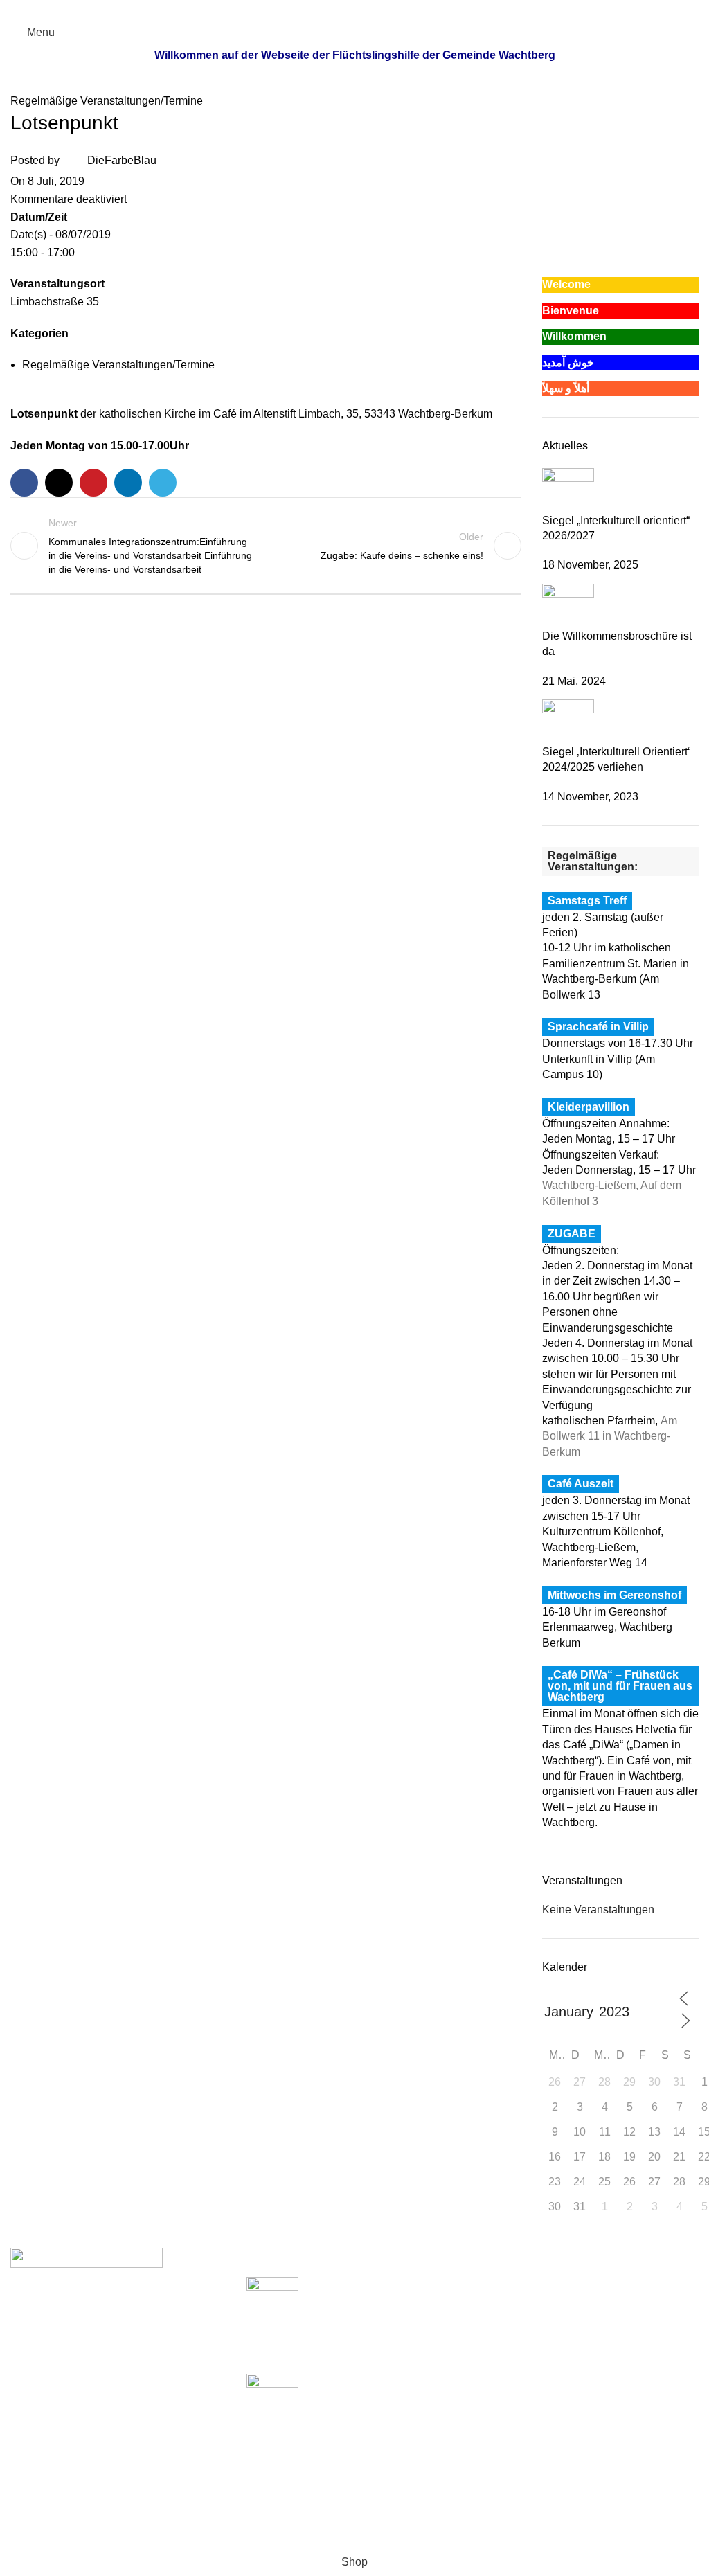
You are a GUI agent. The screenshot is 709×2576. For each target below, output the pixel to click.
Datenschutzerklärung (537, 2336)
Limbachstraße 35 (55, 302)
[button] (552, 197)
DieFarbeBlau (122, 161)
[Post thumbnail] (568, 489)
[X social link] (339, 9)
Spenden (506, 2284)
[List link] (118, 2398)
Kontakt (502, 2362)
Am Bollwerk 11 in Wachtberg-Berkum (610, 1436)
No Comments (381, 2355)
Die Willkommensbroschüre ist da (329, 2423)
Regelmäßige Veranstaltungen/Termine (107, 101)
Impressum (510, 2310)
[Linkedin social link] (371, 9)
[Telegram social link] (387, 9)
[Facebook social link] (323, 9)
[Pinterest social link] (355, 9)
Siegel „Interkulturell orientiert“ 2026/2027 (348, 2326)
